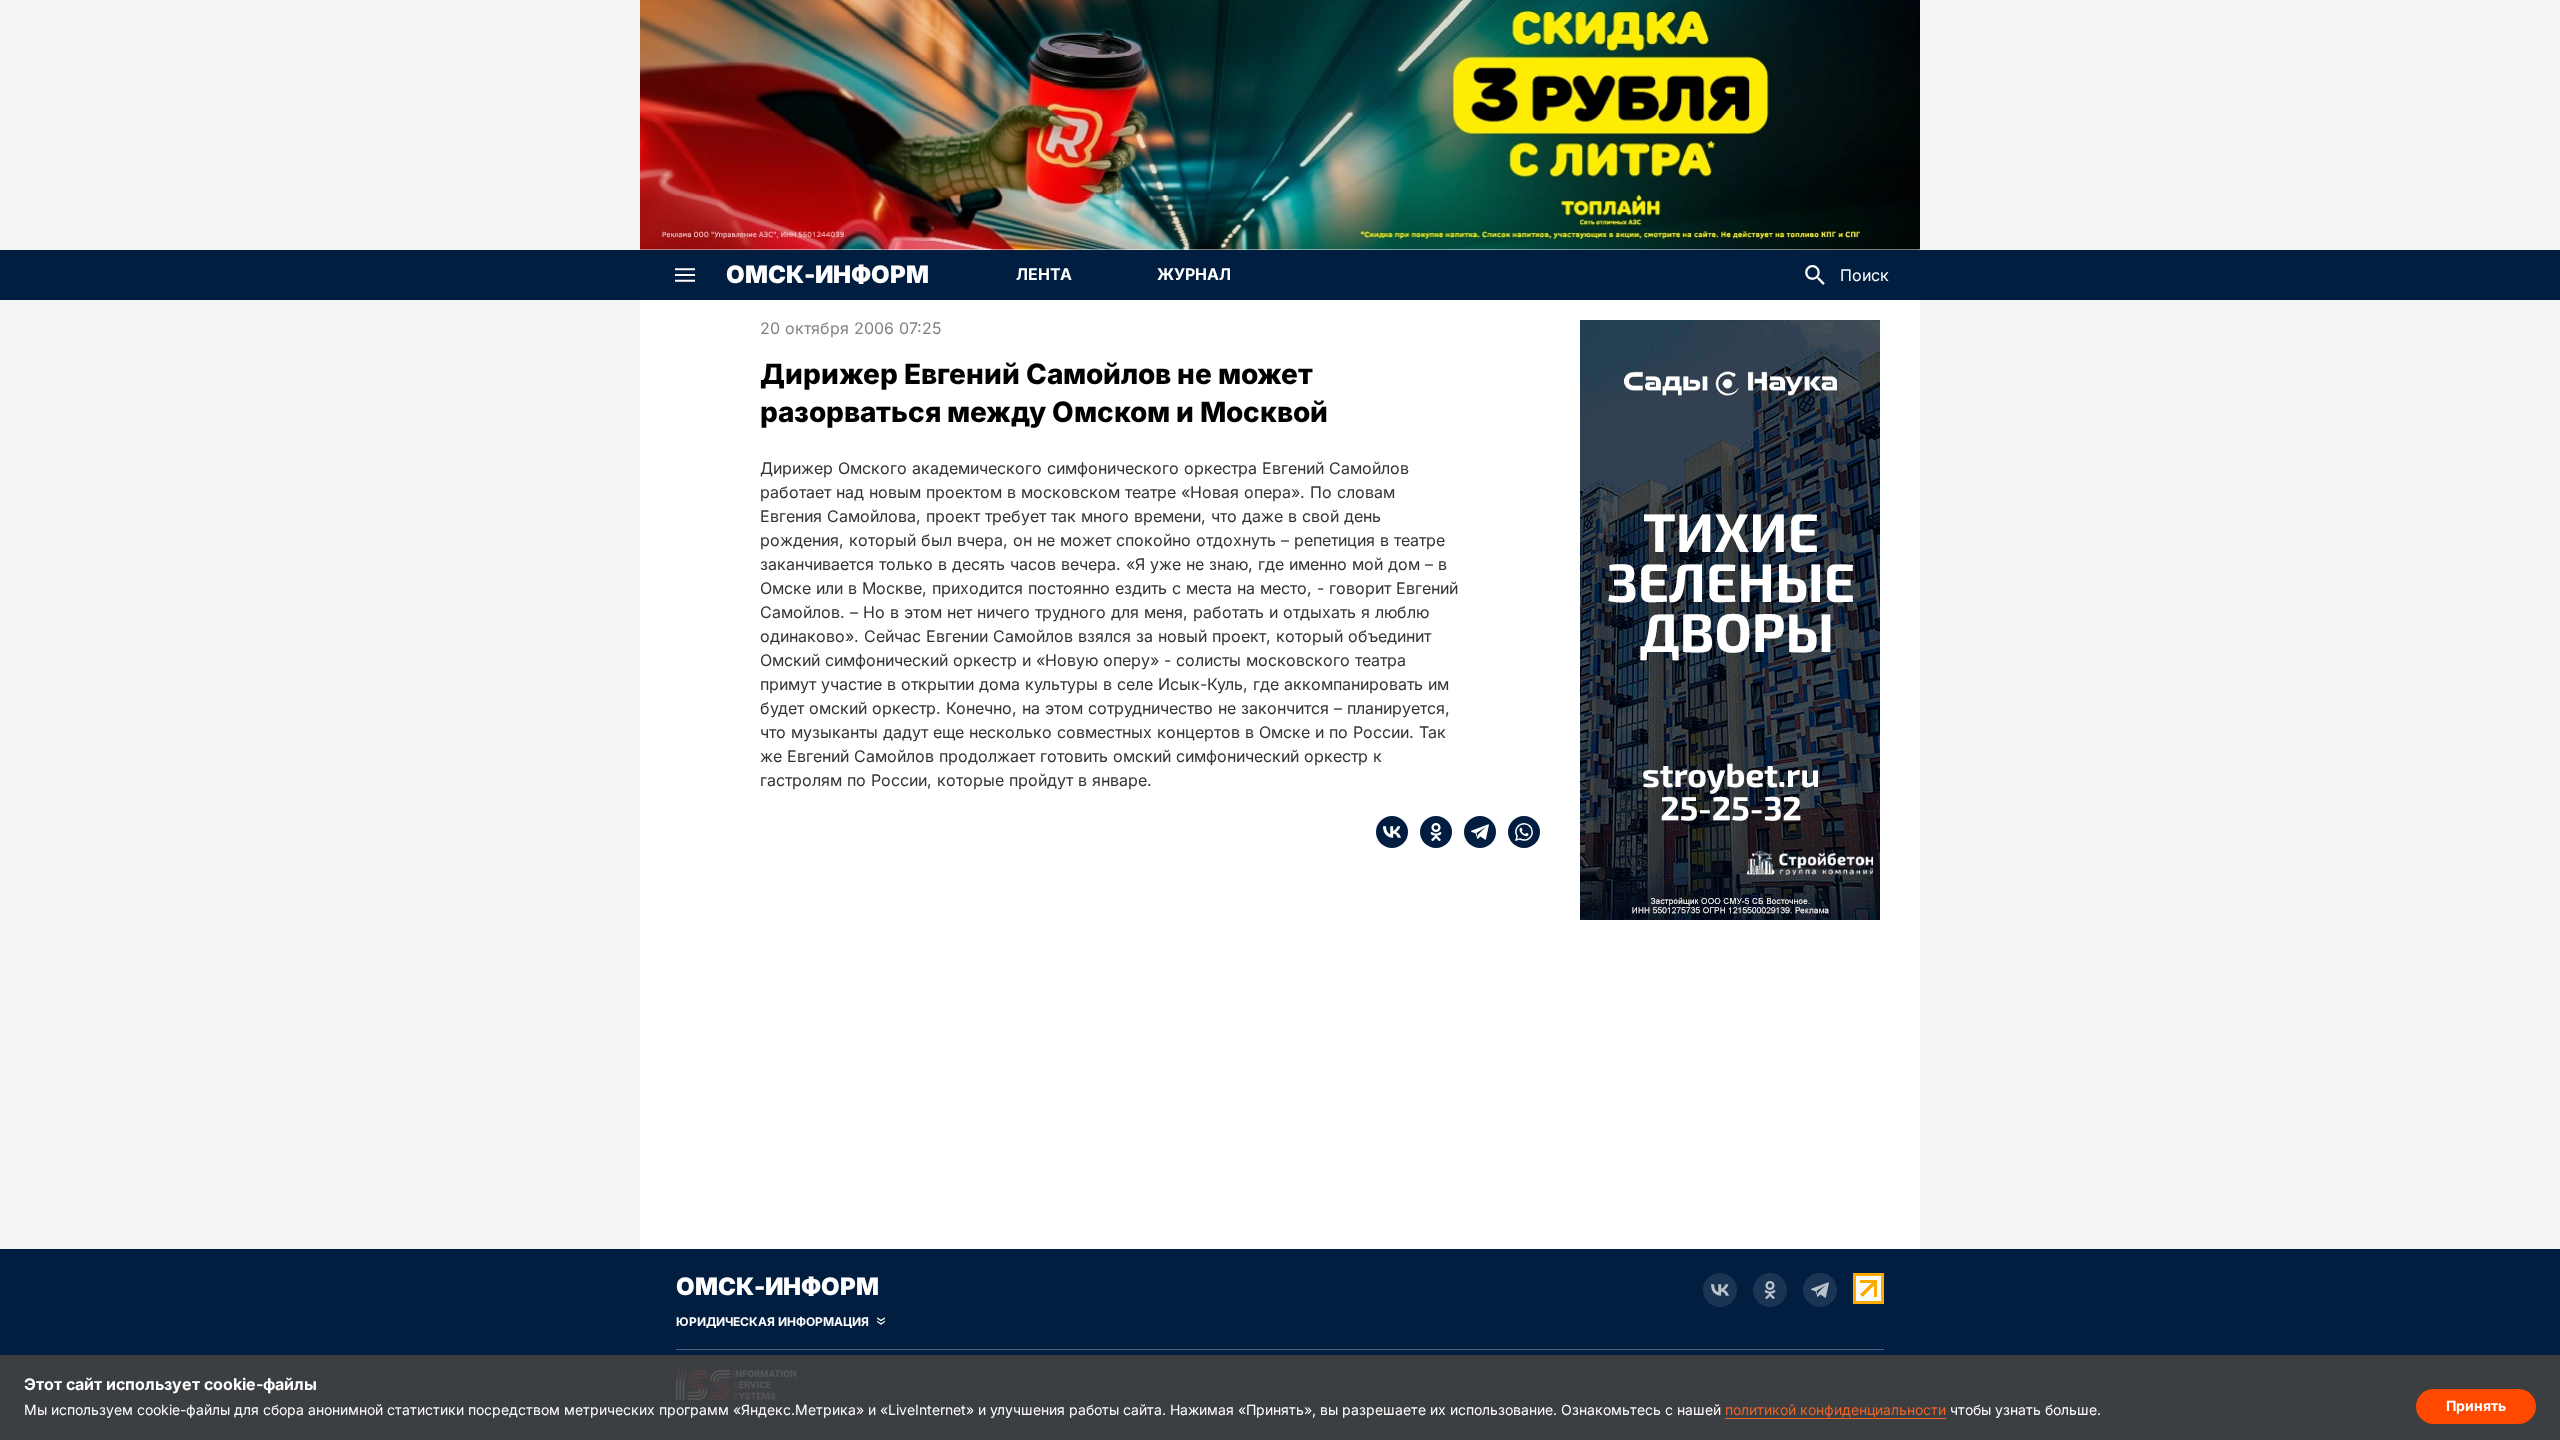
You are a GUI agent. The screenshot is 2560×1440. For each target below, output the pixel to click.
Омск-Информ (827, 275)
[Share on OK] (1430, 832)
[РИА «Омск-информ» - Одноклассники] (1770, 1290)
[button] (685, 275)
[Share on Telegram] (1474, 832)
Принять (2476, 1405)
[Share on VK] (1392, 832)
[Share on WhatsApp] (1518, 832)
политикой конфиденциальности (1835, 1409)
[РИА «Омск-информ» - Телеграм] (1820, 1290)
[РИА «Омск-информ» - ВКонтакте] (1720, 1290)
